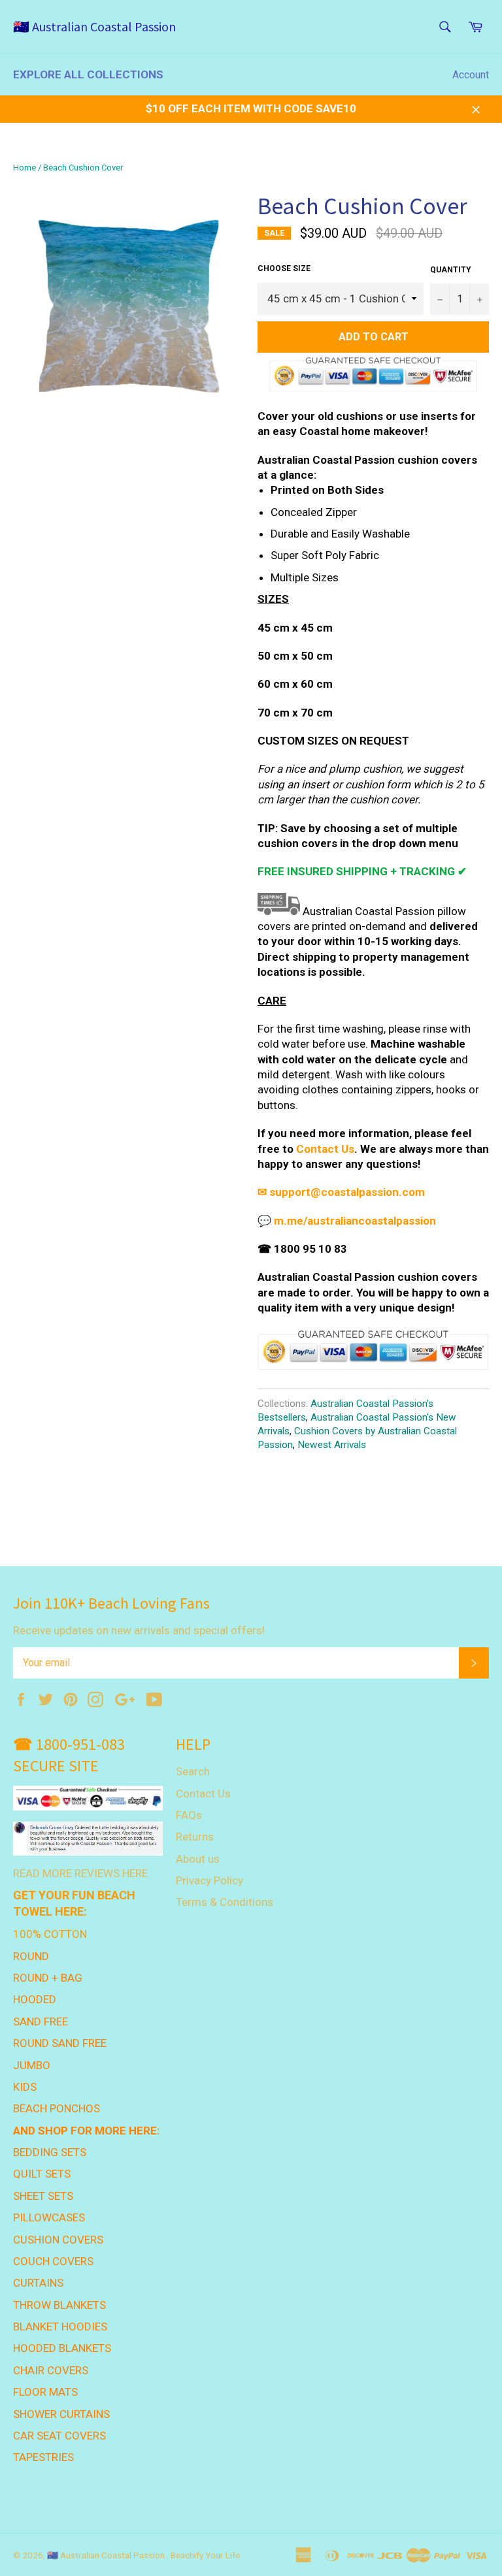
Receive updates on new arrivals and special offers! (139, 1630)
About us (198, 1859)
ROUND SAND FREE (60, 2043)
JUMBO (32, 2065)
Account (471, 75)
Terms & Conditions (225, 1902)
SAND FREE (41, 2021)
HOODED (35, 1999)
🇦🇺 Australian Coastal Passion (94, 26)
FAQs (189, 1815)
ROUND (31, 1956)
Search (193, 1771)
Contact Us (203, 1794)
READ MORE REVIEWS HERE (80, 1873)
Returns (195, 1837)
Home (25, 168)
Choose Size (284, 268)
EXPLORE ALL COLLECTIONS (88, 74)
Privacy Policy (209, 1880)
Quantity (451, 270)
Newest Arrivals (332, 1445)
